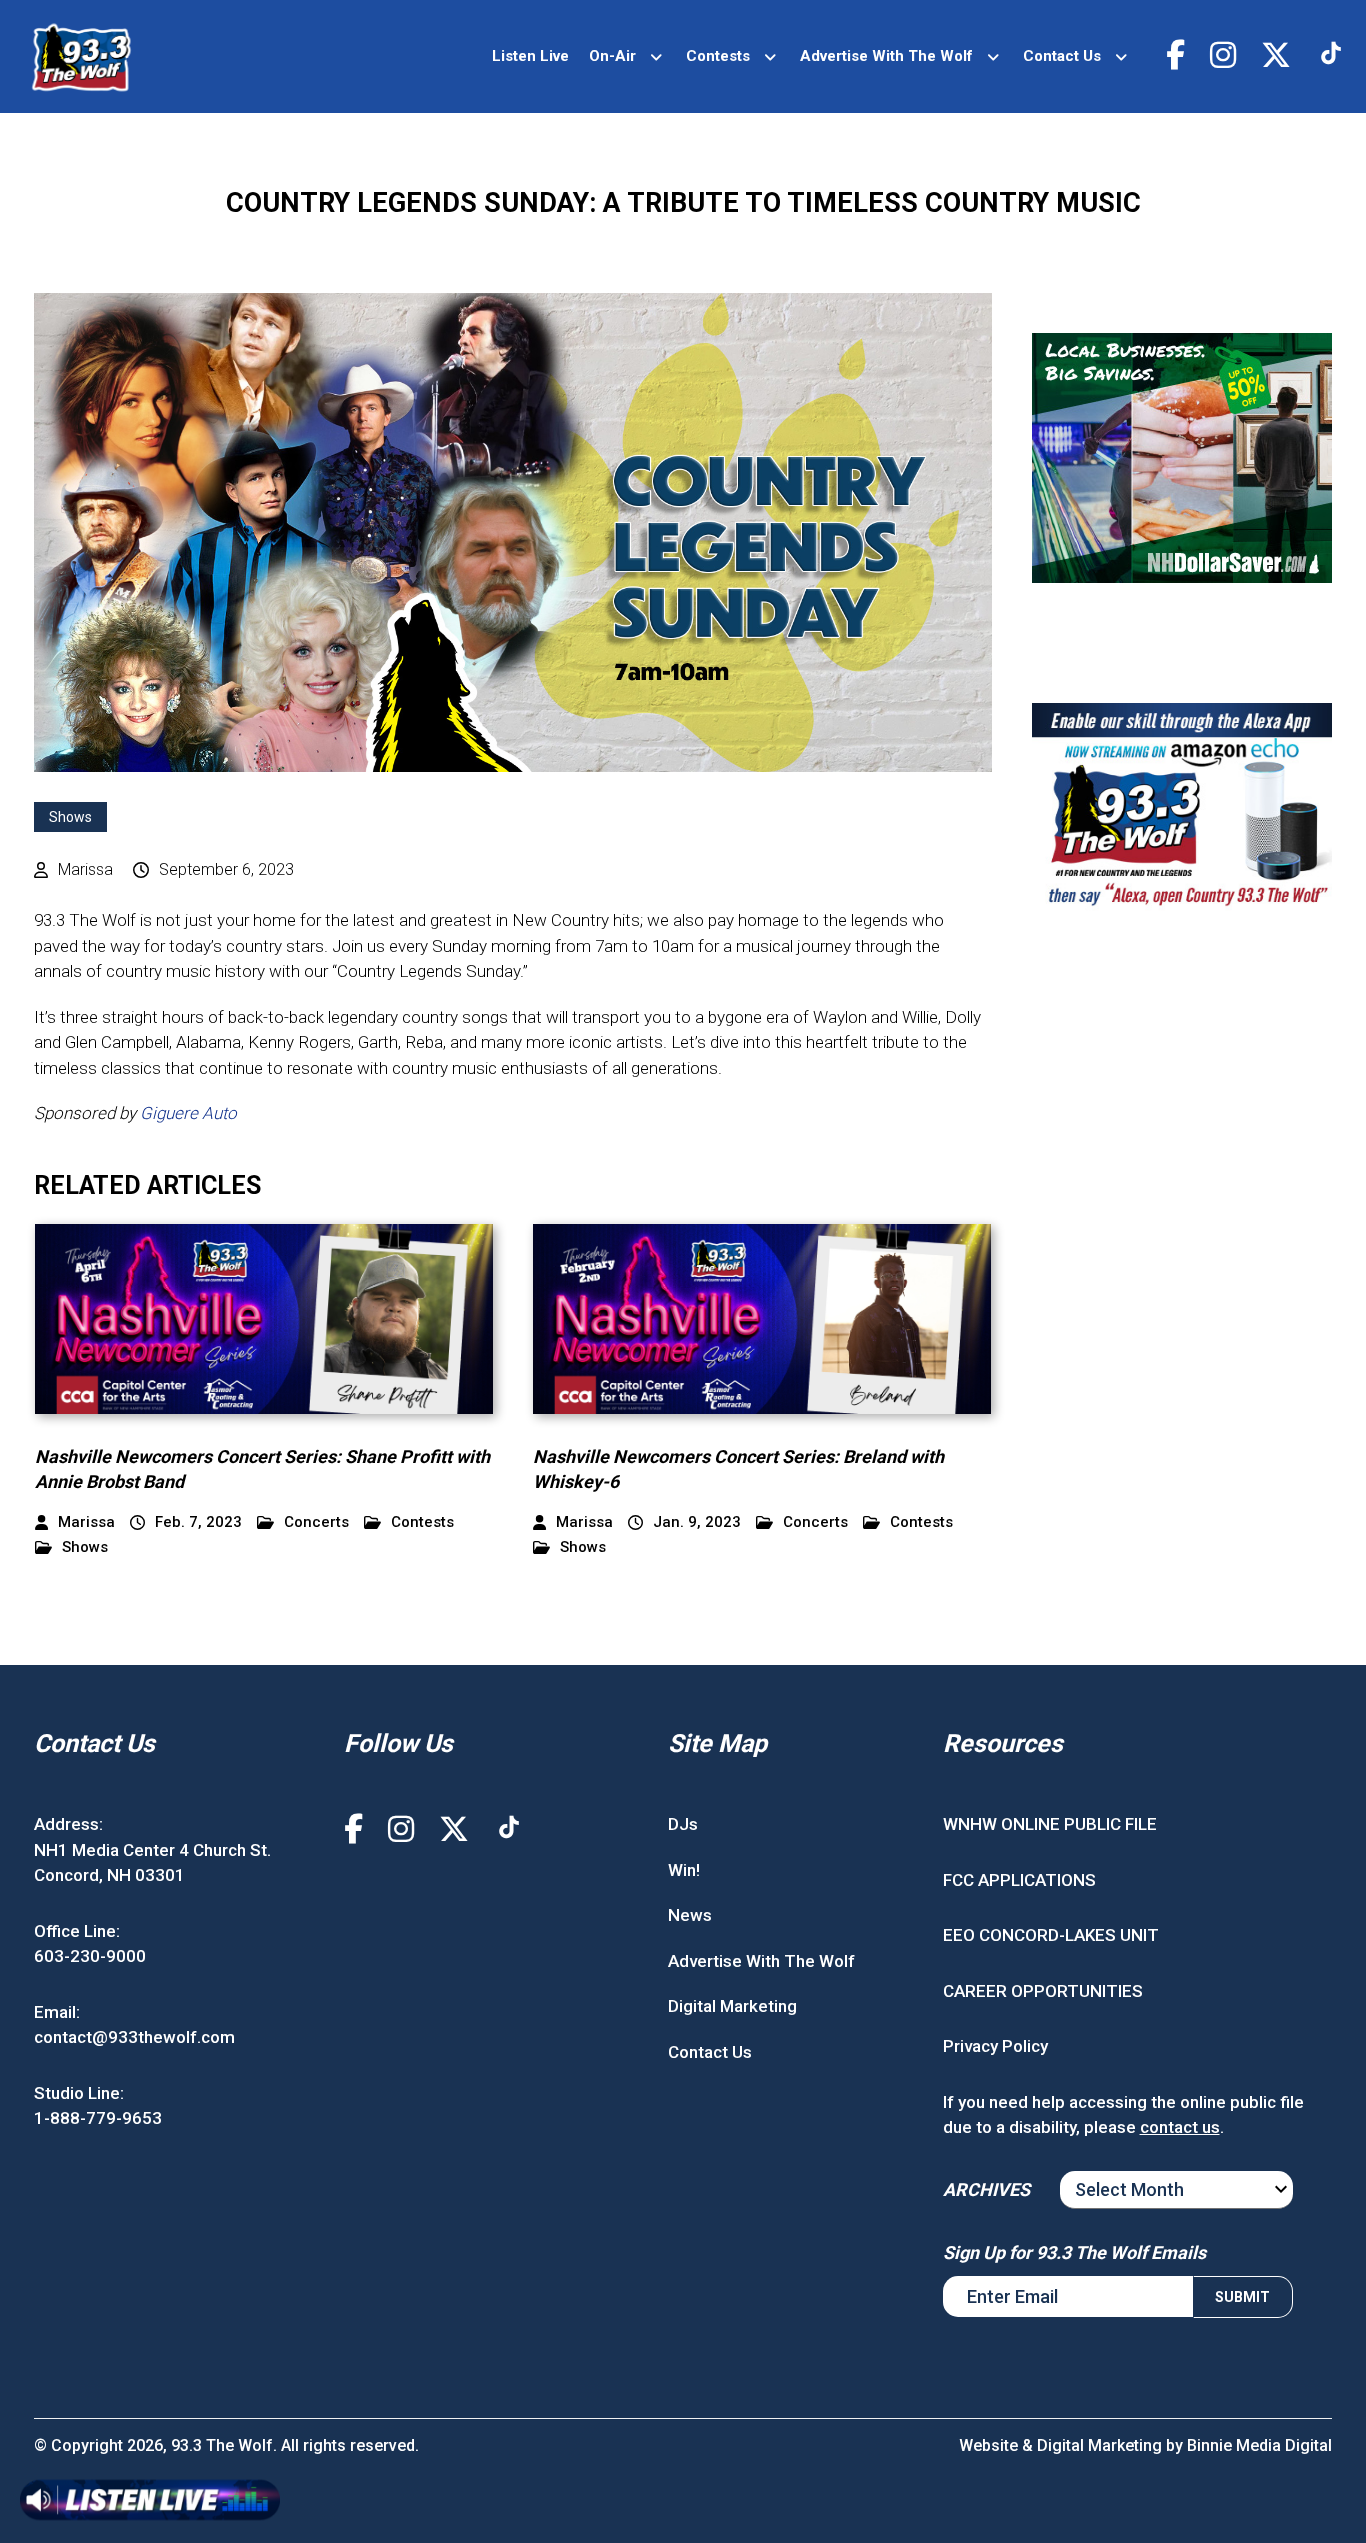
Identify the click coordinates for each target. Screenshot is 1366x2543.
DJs (683, 1824)
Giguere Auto (188, 1113)
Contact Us (1062, 56)
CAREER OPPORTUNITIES (1043, 1991)
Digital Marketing (732, 2006)
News (690, 1915)
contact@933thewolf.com (134, 2037)
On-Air (612, 56)
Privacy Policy (995, 2046)
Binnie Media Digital (1259, 2445)
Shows (70, 817)
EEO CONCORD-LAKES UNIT (1051, 1935)
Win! (684, 1870)
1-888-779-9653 (98, 2118)
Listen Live (530, 56)
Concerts (316, 1522)
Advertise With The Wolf (886, 56)
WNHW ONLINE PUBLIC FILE (1050, 1824)
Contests (718, 56)
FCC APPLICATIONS (1019, 1880)
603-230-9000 (90, 1956)
